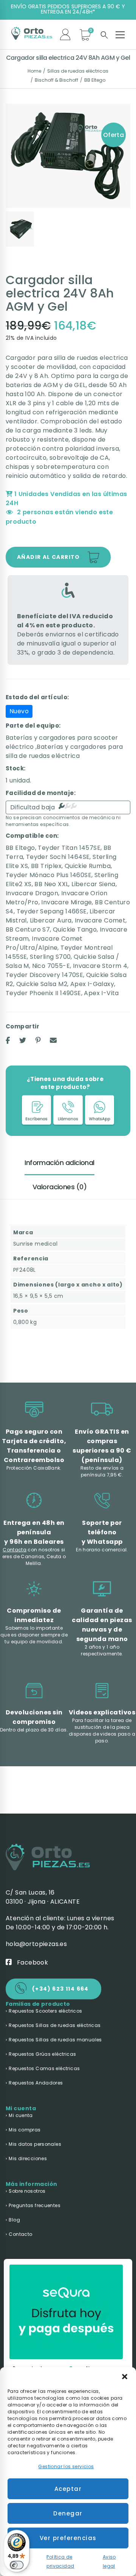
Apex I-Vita (101, 993)
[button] (125, 2377)
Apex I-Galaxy (92, 984)
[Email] (53, 1040)
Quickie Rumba (88, 866)
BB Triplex (46, 866)
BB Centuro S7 (28, 929)
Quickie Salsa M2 (42, 984)
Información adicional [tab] (59, 1163)
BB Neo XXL (51, 884)
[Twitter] (23, 1040)
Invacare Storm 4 (100, 966)
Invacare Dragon (32, 893)
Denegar (68, 2513)
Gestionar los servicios (66, 2466)
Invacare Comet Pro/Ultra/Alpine (44, 943)
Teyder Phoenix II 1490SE (43, 993)
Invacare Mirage (66, 902)
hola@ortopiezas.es (36, 1944)
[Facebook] (8, 1040)
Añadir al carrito (49, 557)
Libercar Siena (93, 884)
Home (34, 71)
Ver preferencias (68, 2538)
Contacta (15, 1550)
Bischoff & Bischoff (56, 80)
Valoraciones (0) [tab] (59, 1187)
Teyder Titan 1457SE (69, 848)
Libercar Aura (51, 920)
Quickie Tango (75, 929)
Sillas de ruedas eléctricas (78, 71)
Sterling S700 (50, 957)
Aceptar (68, 2489)
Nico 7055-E (51, 966)
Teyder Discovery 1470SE (44, 975)
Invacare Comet (100, 920)
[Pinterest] (38, 1040)
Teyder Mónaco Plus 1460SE (49, 875)
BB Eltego (95, 80)
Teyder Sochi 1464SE (58, 857)
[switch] (17, 2565)
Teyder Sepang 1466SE (52, 911)
